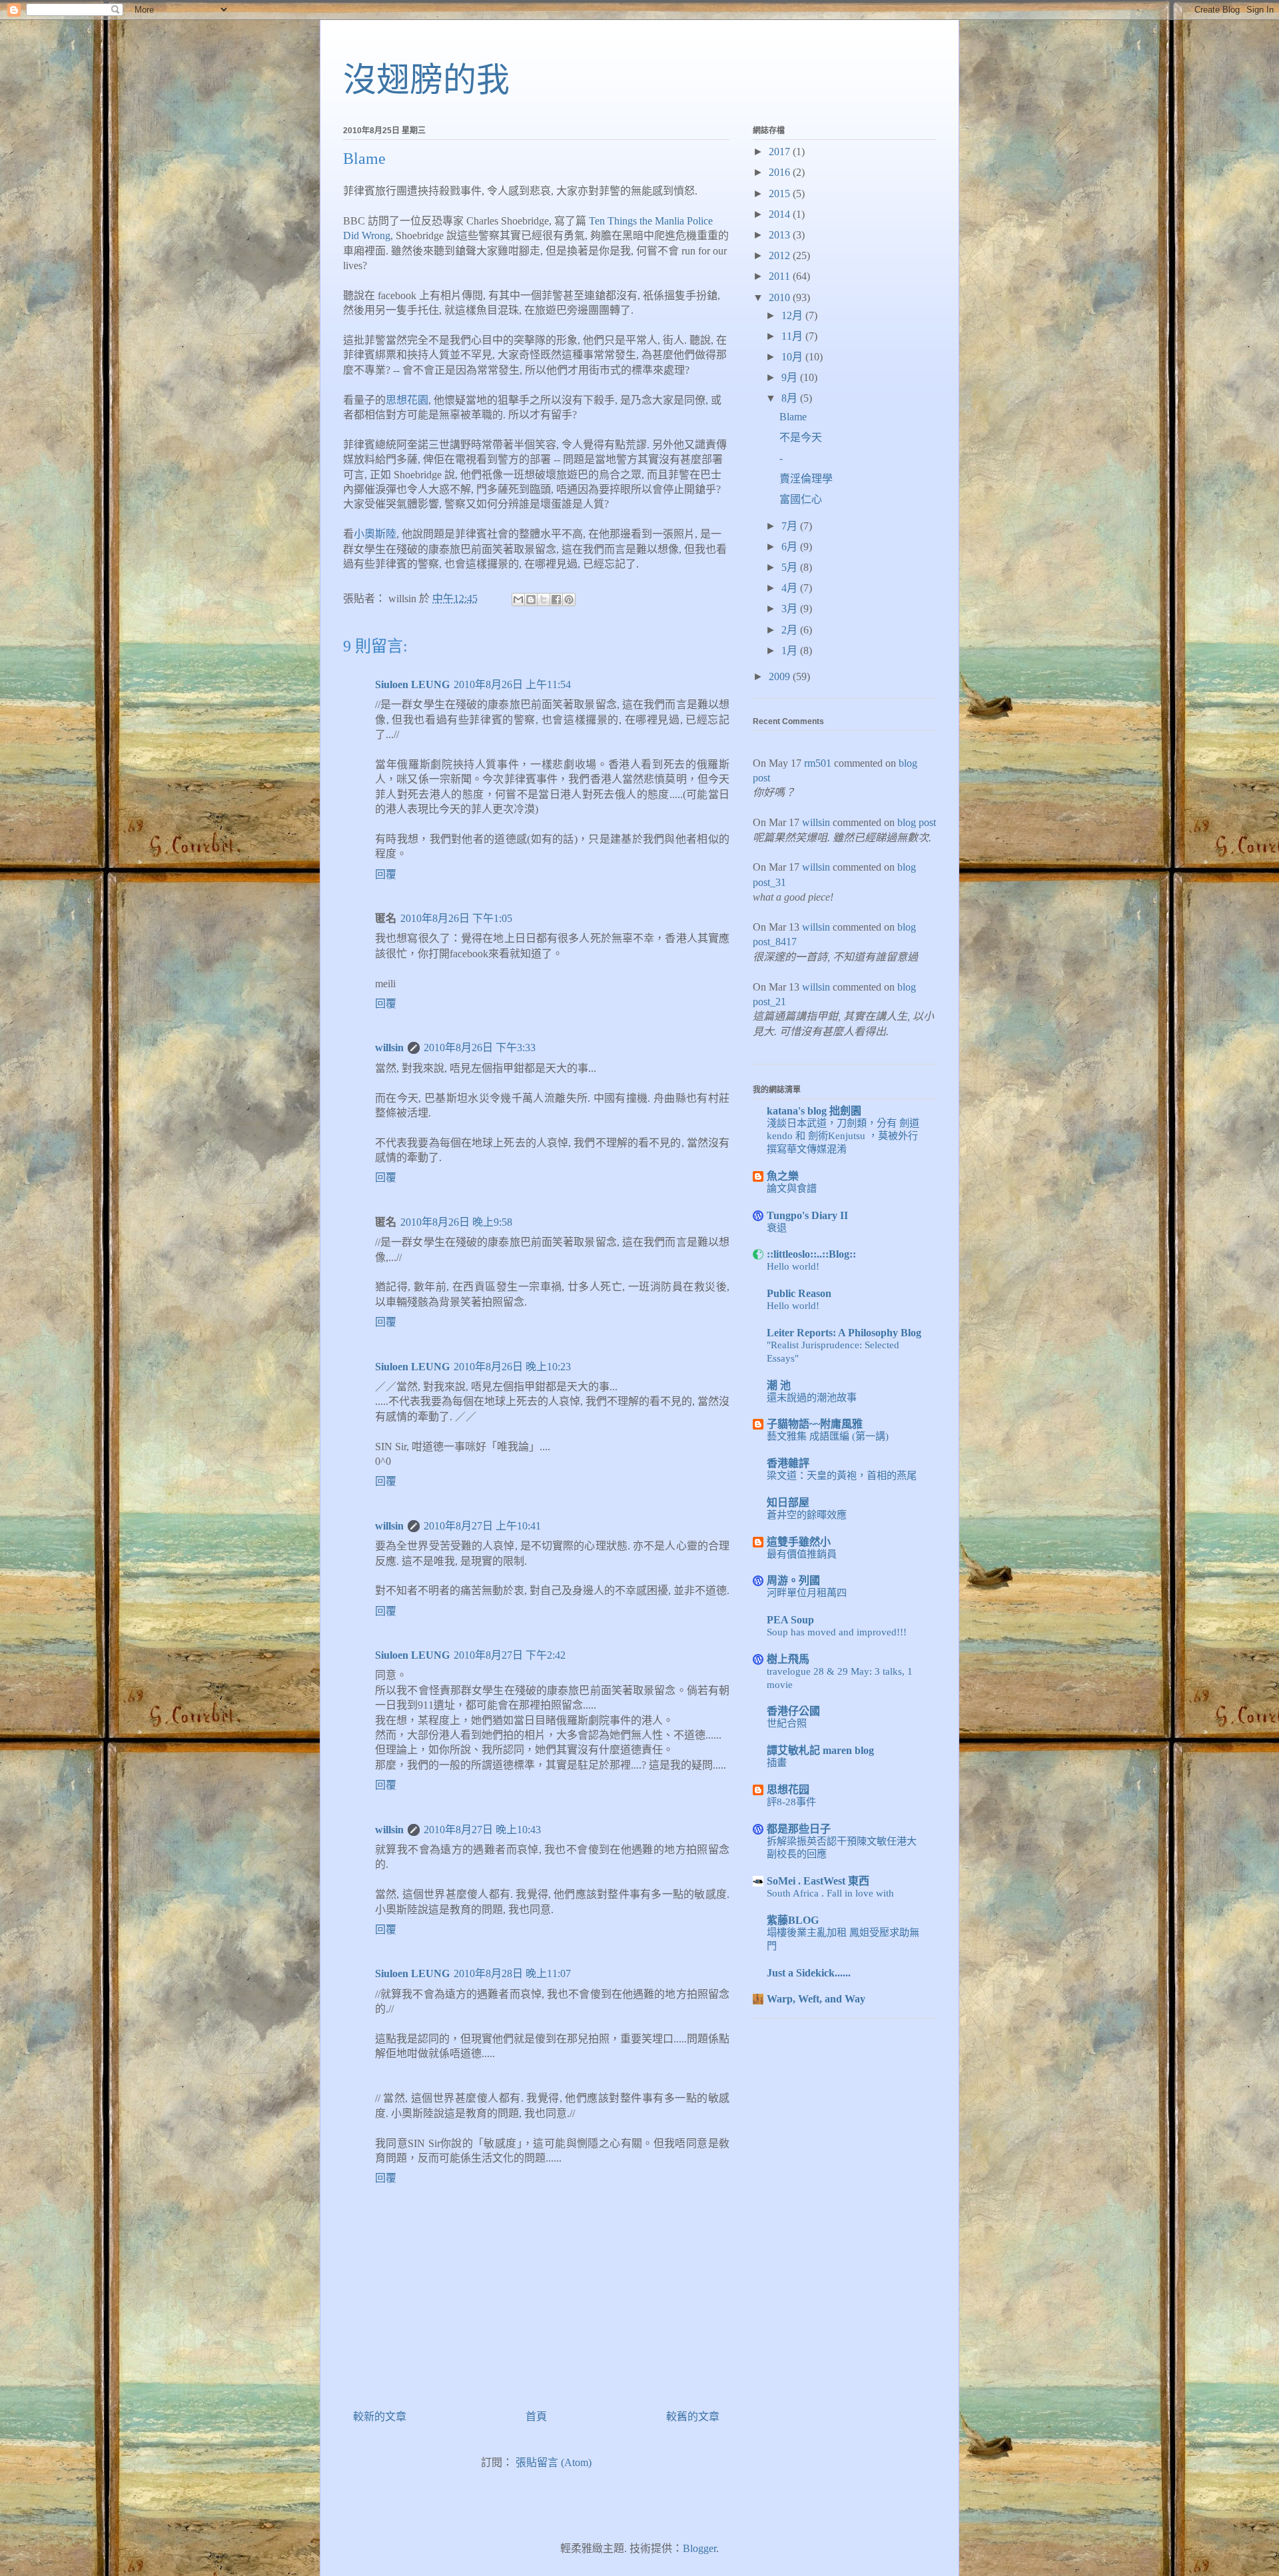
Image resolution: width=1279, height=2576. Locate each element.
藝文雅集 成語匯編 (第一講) (828, 1436)
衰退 (777, 1227)
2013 (781, 235)
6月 (791, 547)
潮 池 (779, 1385)
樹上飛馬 (788, 1659)
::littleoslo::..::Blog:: (811, 1254)
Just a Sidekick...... (809, 1973)
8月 (791, 398)
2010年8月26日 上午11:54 (512, 684)
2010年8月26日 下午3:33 (480, 1048)
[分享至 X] (544, 600)
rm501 (818, 763)
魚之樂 (783, 1176)
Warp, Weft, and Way (816, 1999)
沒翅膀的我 (426, 80)
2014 (781, 214)
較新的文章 (380, 2416)
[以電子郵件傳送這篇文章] (518, 600)
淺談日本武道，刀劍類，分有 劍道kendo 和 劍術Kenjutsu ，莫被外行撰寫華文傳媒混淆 (843, 1136)
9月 (791, 377)
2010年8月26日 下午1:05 (456, 918)
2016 (781, 172)
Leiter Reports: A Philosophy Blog (844, 1333)
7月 (791, 526)
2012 (781, 255)
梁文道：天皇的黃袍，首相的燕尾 (842, 1475)
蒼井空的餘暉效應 (807, 1514)
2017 (781, 152)
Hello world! (793, 1266)
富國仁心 (801, 499)
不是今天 (801, 437)
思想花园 (788, 1790)
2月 (791, 630)
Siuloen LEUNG (412, 684)
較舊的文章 (693, 2416)
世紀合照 (787, 1723)
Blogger (699, 2548)
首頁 (536, 2416)
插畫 (777, 1762)
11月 (793, 336)
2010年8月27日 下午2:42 (510, 1655)
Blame (793, 417)
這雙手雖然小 (799, 1542)
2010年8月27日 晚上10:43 (482, 1830)
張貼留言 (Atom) (554, 2462)
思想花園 (407, 400)
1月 (791, 650)
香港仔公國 (793, 1711)
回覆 (386, 874)
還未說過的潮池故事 (812, 1397)
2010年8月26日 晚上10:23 (512, 1367)
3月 (791, 609)
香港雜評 (788, 1463)
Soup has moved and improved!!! (837, 1632)
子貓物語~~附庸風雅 (815, 1424)
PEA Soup (790, 1620)
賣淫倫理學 (806, 479)
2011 (781, 276)
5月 (791, 567)
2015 (781, 194)
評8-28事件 (791, 1802)
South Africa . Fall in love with (830, 1893)
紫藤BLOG (793, 1920)
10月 (793, 357)
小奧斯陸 (375, 534)
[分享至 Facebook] (556, 600)
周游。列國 (793, 1580)
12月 (793, 315)
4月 (791, 588)
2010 (781, 297)
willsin (389, 1048)
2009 (781, 676)
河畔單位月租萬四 (807, 1592)
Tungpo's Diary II (807, 1215)
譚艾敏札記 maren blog (820, 1750)
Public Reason (799, 1293)
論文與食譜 (792, 1188)
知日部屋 (788, 1503)
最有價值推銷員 (802, 1554)
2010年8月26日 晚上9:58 (456, 1222)
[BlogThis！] (531, 600)
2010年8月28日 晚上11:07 (512, 1973)
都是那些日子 (799, 1829)
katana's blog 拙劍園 (814, 1111)
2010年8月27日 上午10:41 (482, 1526)
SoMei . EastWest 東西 (818, 1881)
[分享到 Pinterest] (569, 600)
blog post (917, 822)
